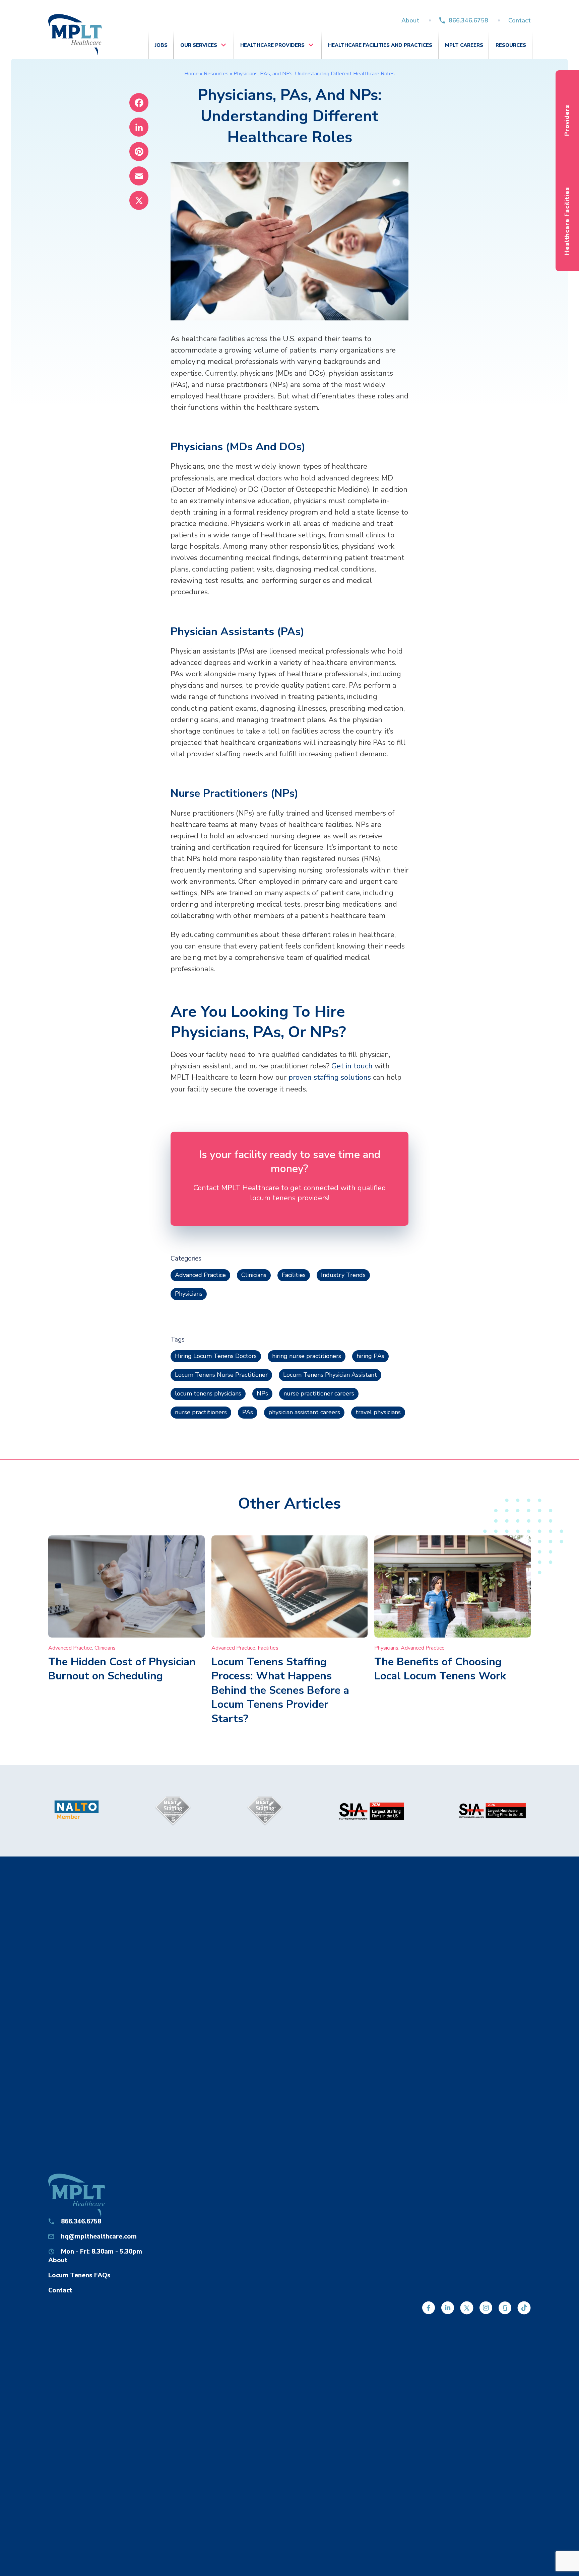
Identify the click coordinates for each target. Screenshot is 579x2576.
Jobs (161, 45)
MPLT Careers (464, 45)
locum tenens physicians (208, 1393)
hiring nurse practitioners (307, 1356)
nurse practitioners (201, 1412)
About (410, 20)
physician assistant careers (304, 1412)
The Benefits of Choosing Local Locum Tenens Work (440, 1669)
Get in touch (352, 1066)
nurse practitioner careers (319, 1393)
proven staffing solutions (330, 1077)
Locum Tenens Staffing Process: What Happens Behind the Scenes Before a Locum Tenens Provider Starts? (280, 1690)
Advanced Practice (200, 1275)
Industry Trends (343, 1275)
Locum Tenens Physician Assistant (330, 1375)
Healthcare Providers (272, 45)
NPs (262, 1393)
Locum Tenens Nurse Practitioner (221, 1375)
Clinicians (254, 1275)
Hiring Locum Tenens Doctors (216, 1356)
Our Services (199, 45)
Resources (511, 45)
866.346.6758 (468, 20)
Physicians (189, 1294)
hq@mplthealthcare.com (99, 2237)
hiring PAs (370, 1356)
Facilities (294, 1275)
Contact (520, 20)
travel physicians (378, 1412)
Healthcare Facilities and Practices (380, 45)
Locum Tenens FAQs (79, 2275)
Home (191, 74)
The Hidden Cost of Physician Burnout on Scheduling (122, 1669)
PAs (248, 1412)
